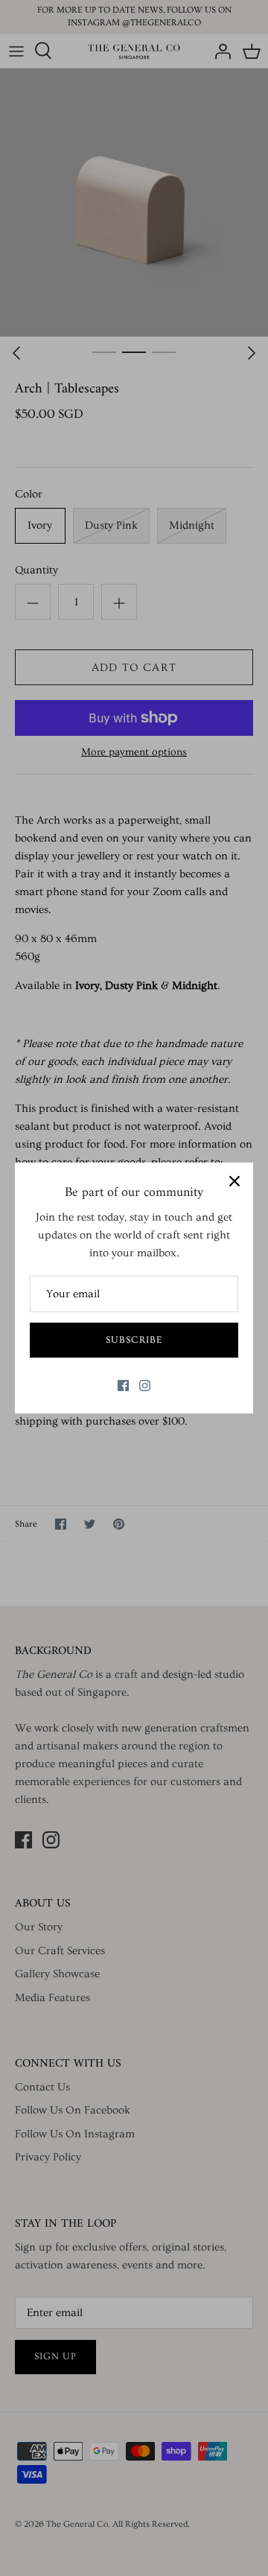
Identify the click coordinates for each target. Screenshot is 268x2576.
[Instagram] (145, 1386)
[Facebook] (123, 1386)
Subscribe (134, 1340)
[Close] (234, 1181)
